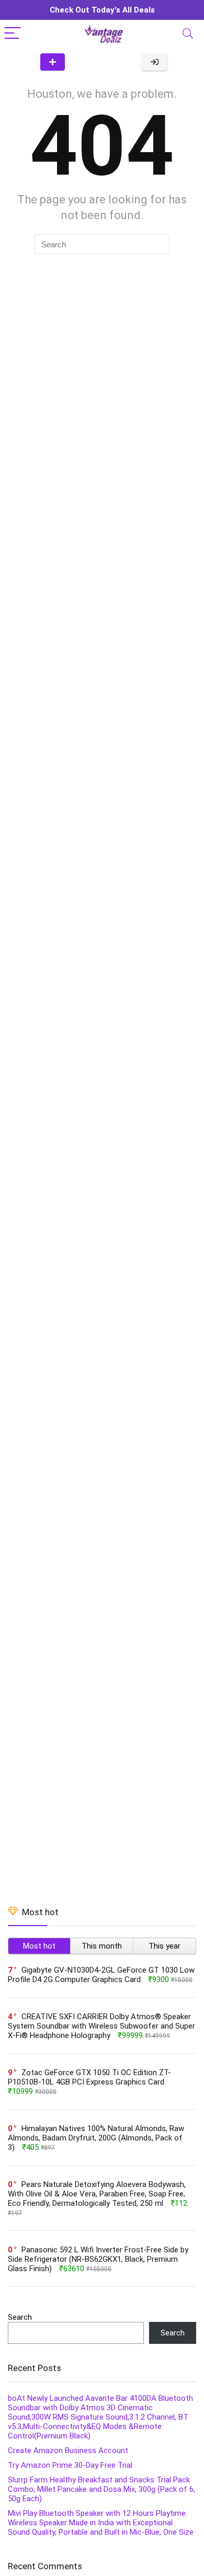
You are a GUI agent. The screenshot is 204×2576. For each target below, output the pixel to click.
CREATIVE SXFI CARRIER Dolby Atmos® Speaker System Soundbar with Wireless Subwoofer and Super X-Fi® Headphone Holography (101, 2026)
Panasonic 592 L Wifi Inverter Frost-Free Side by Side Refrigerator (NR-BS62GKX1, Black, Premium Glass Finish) (98, 2259)
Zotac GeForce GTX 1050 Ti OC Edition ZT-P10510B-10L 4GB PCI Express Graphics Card (89, 2077)
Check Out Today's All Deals (102, 10)
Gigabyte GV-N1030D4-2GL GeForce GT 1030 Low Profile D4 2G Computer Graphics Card (101, 1975)
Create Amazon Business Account (68, 2451)
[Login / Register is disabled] (155, 62)
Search (20, 2317)
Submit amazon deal (53, 62)
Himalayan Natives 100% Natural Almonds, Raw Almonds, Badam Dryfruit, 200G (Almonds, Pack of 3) (96, 2138)
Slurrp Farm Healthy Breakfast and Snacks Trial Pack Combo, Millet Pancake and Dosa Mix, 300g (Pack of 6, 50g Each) (101, 2489)
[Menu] (13, 34)
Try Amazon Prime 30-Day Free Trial (70, 2465)
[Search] (188, 34)
